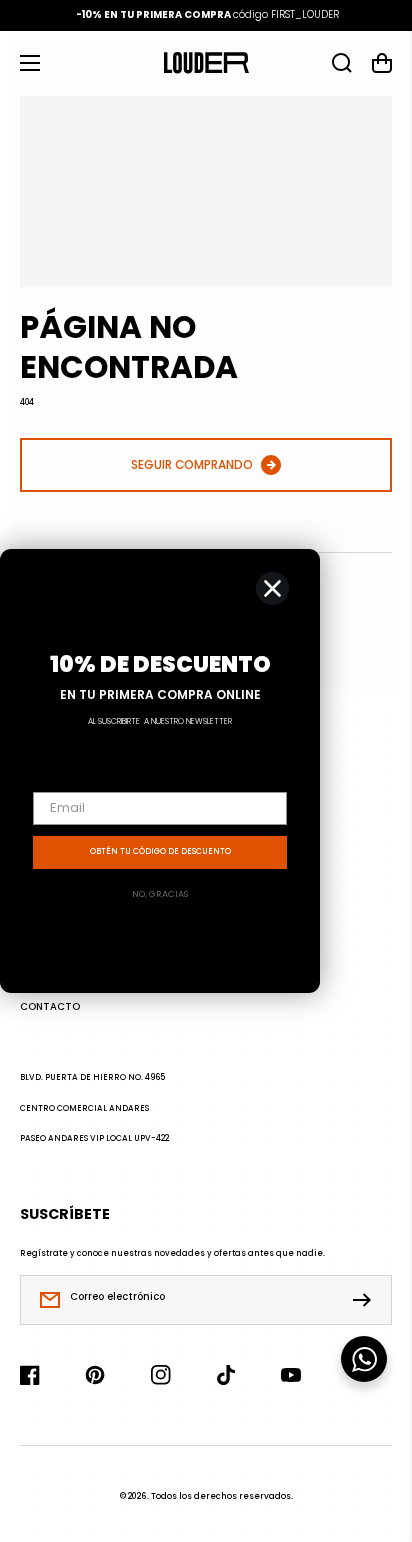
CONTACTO (50, 1007)
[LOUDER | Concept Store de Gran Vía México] (206, 63)
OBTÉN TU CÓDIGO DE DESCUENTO (160, 851)
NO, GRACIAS (160, 894)
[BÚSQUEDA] (342, 63)
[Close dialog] (272, 588)
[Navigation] (30, 63)
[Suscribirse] (367, 1300)
